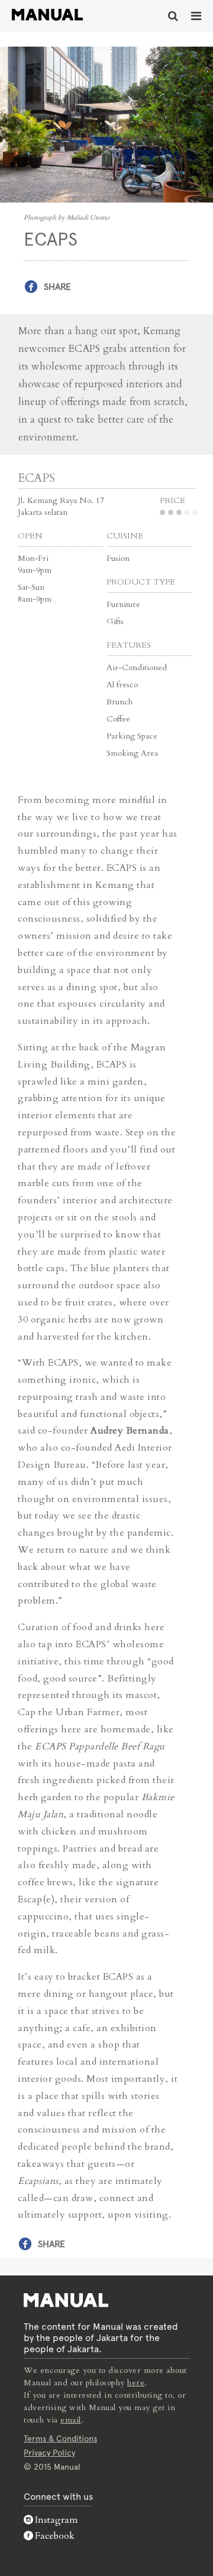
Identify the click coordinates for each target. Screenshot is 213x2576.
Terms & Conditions (60, 2438)
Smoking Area (132, 753)
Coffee (118, 719)
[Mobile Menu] (196, 16)
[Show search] (173, 16)
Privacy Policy (49, 2453)
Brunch (120, 702)
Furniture (123, 604)
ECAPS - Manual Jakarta (47, 15)
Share (57, 287)
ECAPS (36, 478)
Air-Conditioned (137, 667)
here (136, 2383)
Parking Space (132, 736)
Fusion (118, 558)
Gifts (115, 621)
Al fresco (122, 685)
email (71, 2420)
